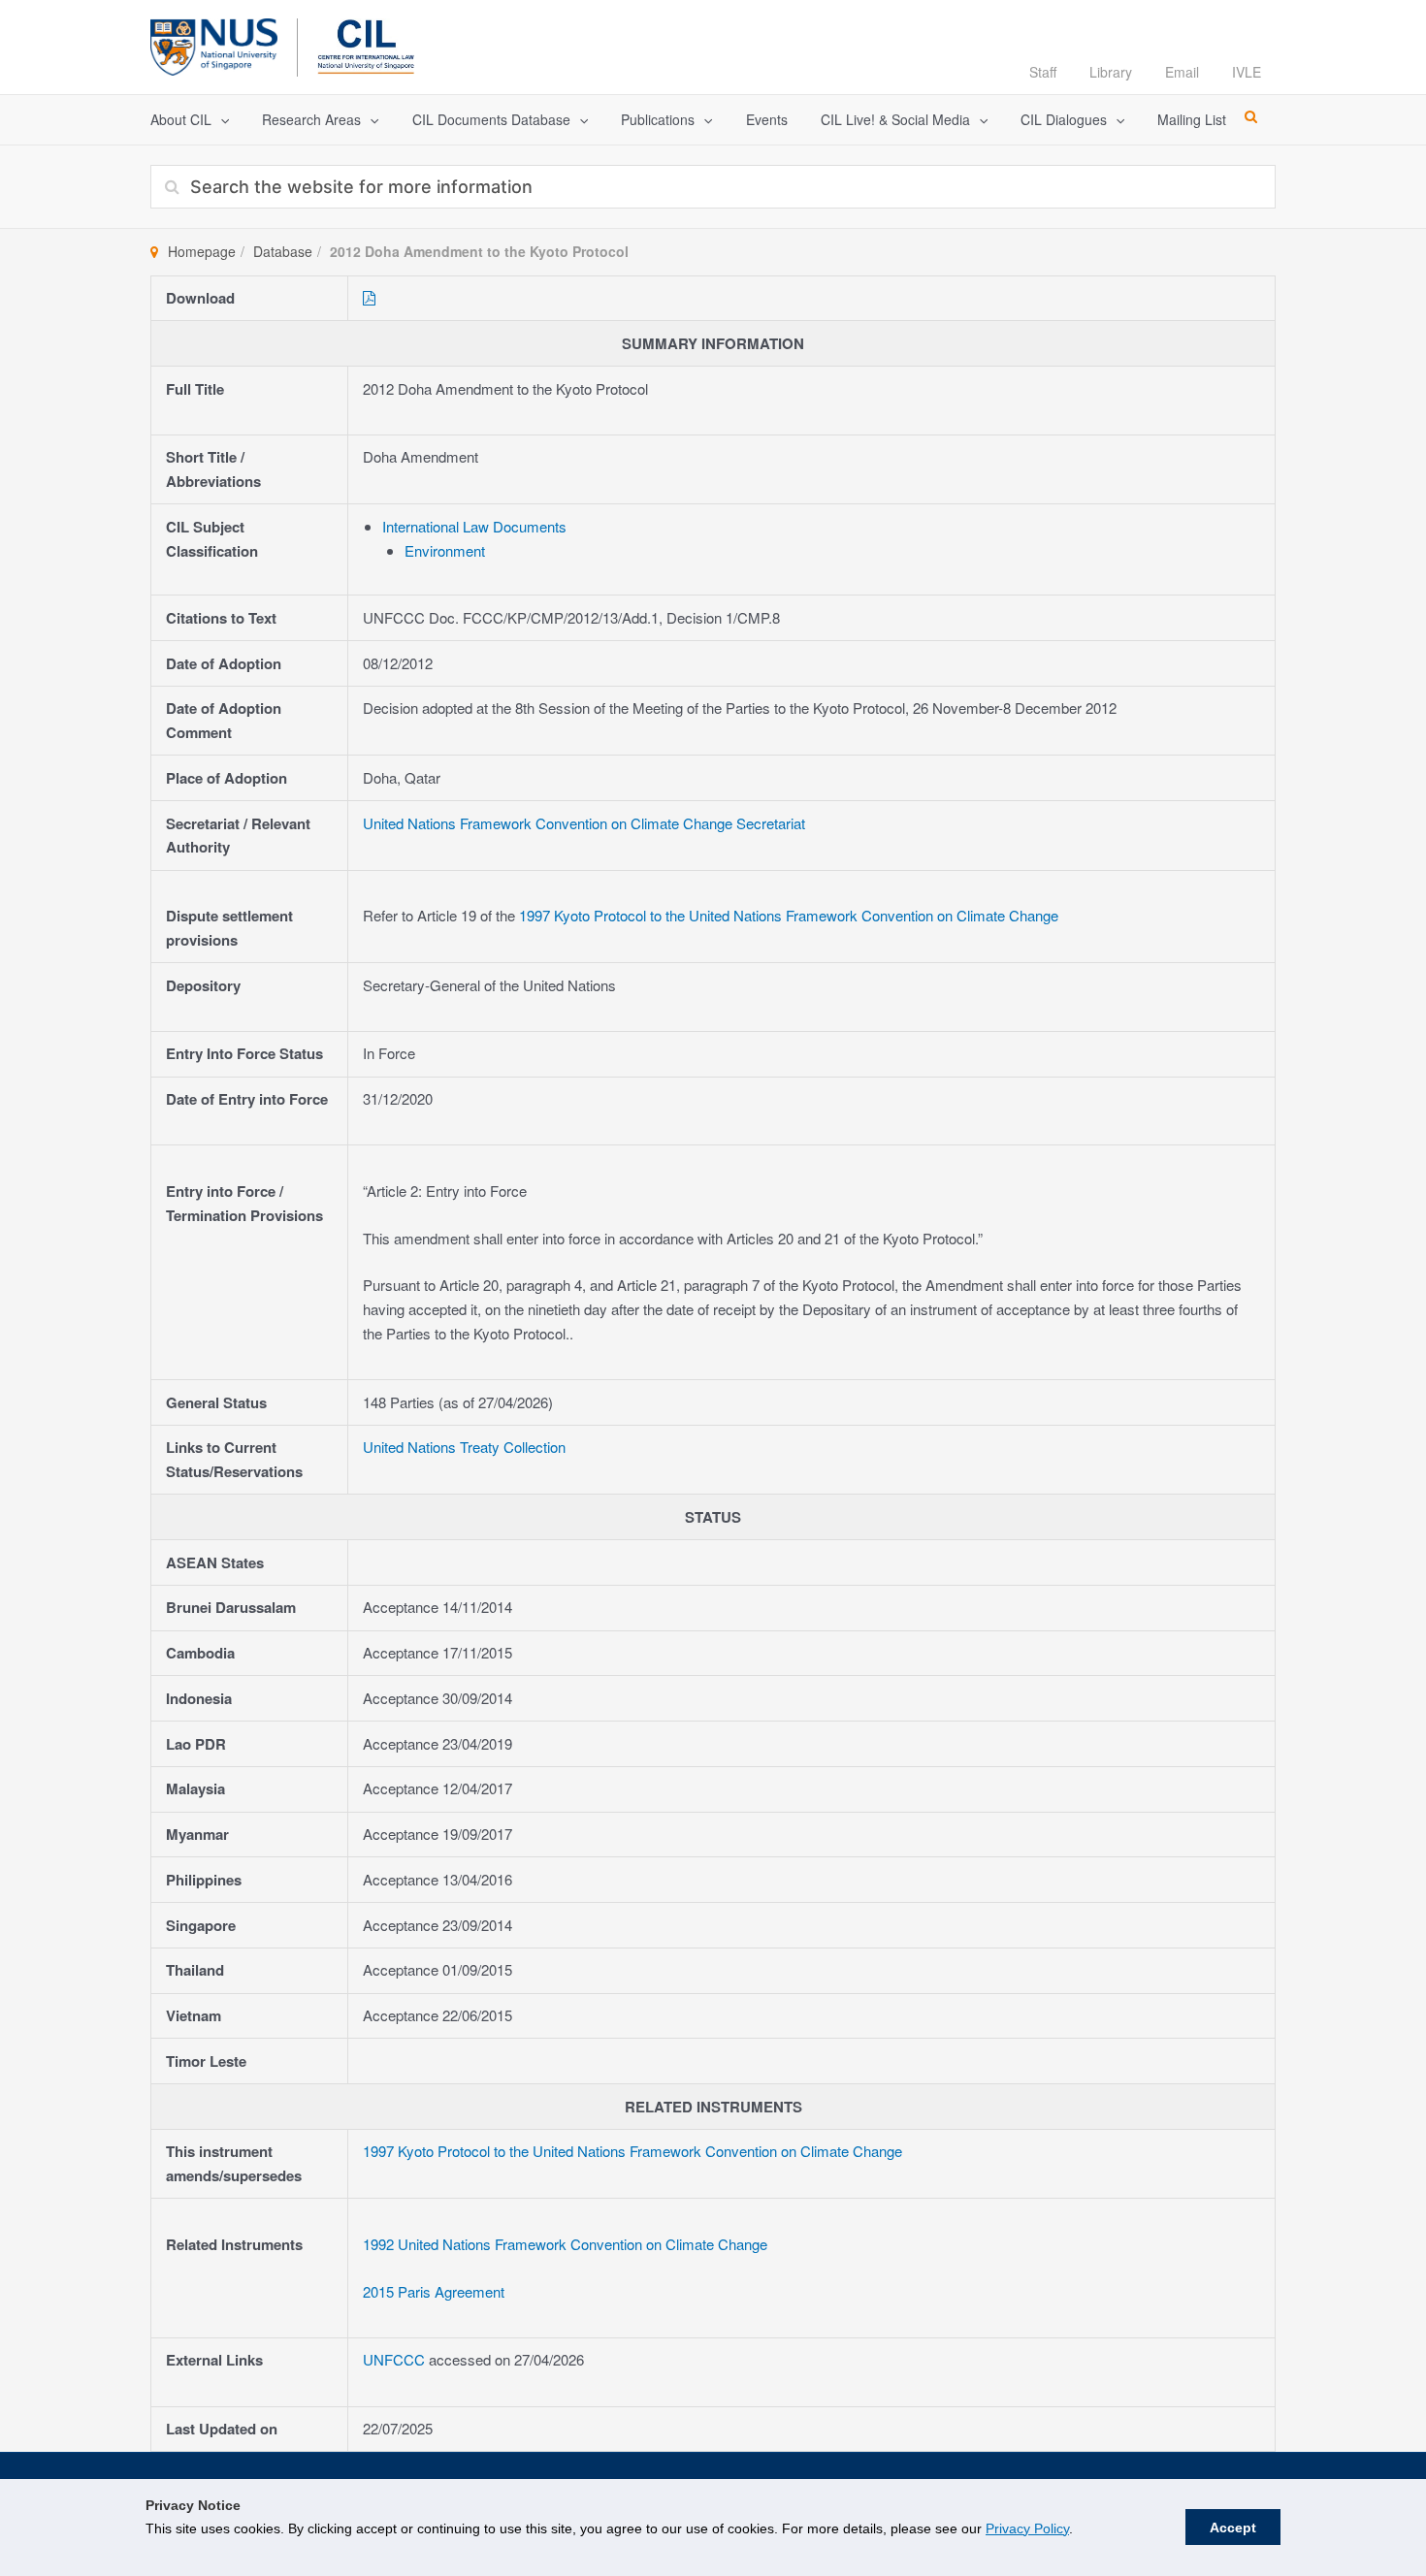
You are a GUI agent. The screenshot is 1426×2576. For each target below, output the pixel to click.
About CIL (181, 119)
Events (767, 119)
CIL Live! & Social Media (895, 119)
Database (283, 251)
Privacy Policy (1027, 2528)
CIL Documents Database (491, 119)
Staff (1043, 72)
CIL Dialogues (1064, 119)
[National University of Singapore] (214, 44)
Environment (445, 550)
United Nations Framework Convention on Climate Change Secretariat (584, 823)
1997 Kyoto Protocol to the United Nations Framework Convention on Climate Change (789, 915)
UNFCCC (396, 2359)
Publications (658, 119)
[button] (220, 120)
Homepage (202, 251)
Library (1111, 72)
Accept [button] (1233, 2528)
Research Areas (311, 119)
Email (1182, 72)
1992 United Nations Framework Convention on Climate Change (565, 2244)
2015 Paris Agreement (434, 2291)
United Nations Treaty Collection (464, 1447)
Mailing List (1192, 119)
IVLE (1247, 72)
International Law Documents (474, 526)
